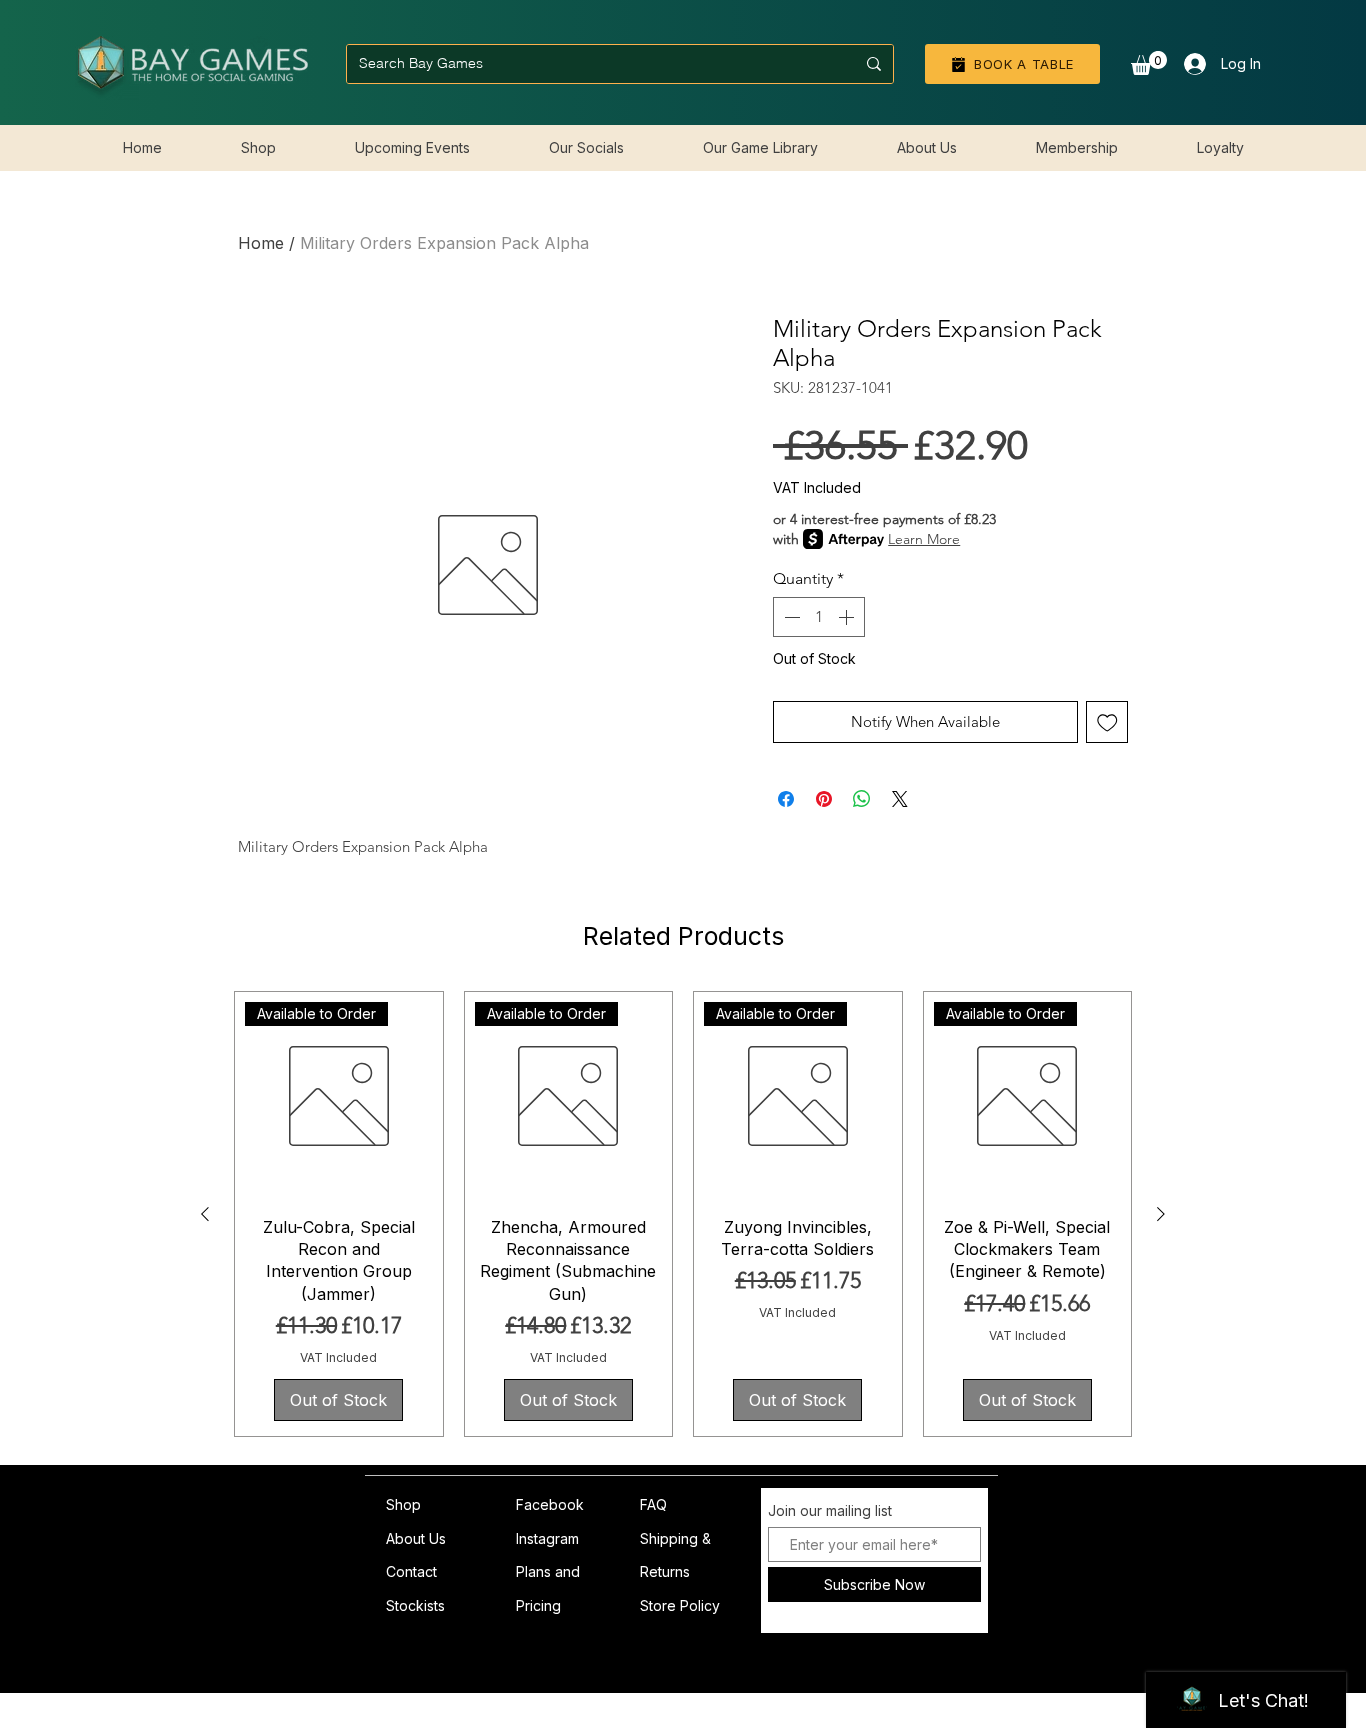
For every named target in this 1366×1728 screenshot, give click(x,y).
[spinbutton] (819, 617)
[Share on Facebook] (786, 799)
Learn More (924, 539)
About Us (416, 1538)
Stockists (415, 1605)
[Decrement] (790, 617)
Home (261, 243)
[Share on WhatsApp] (862, 799)
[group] (683, 1214)
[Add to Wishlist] (1107, 722)
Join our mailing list (830, 1511)
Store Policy (680, 1605)
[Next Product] (1161, 1214)
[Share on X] (900, 799)
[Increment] (848, 617)
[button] (1149, 63)
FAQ (653, 1504)
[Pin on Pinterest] (824, 799)
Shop (403, 1504)
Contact (411, 1571)
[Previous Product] (205, 1214)
